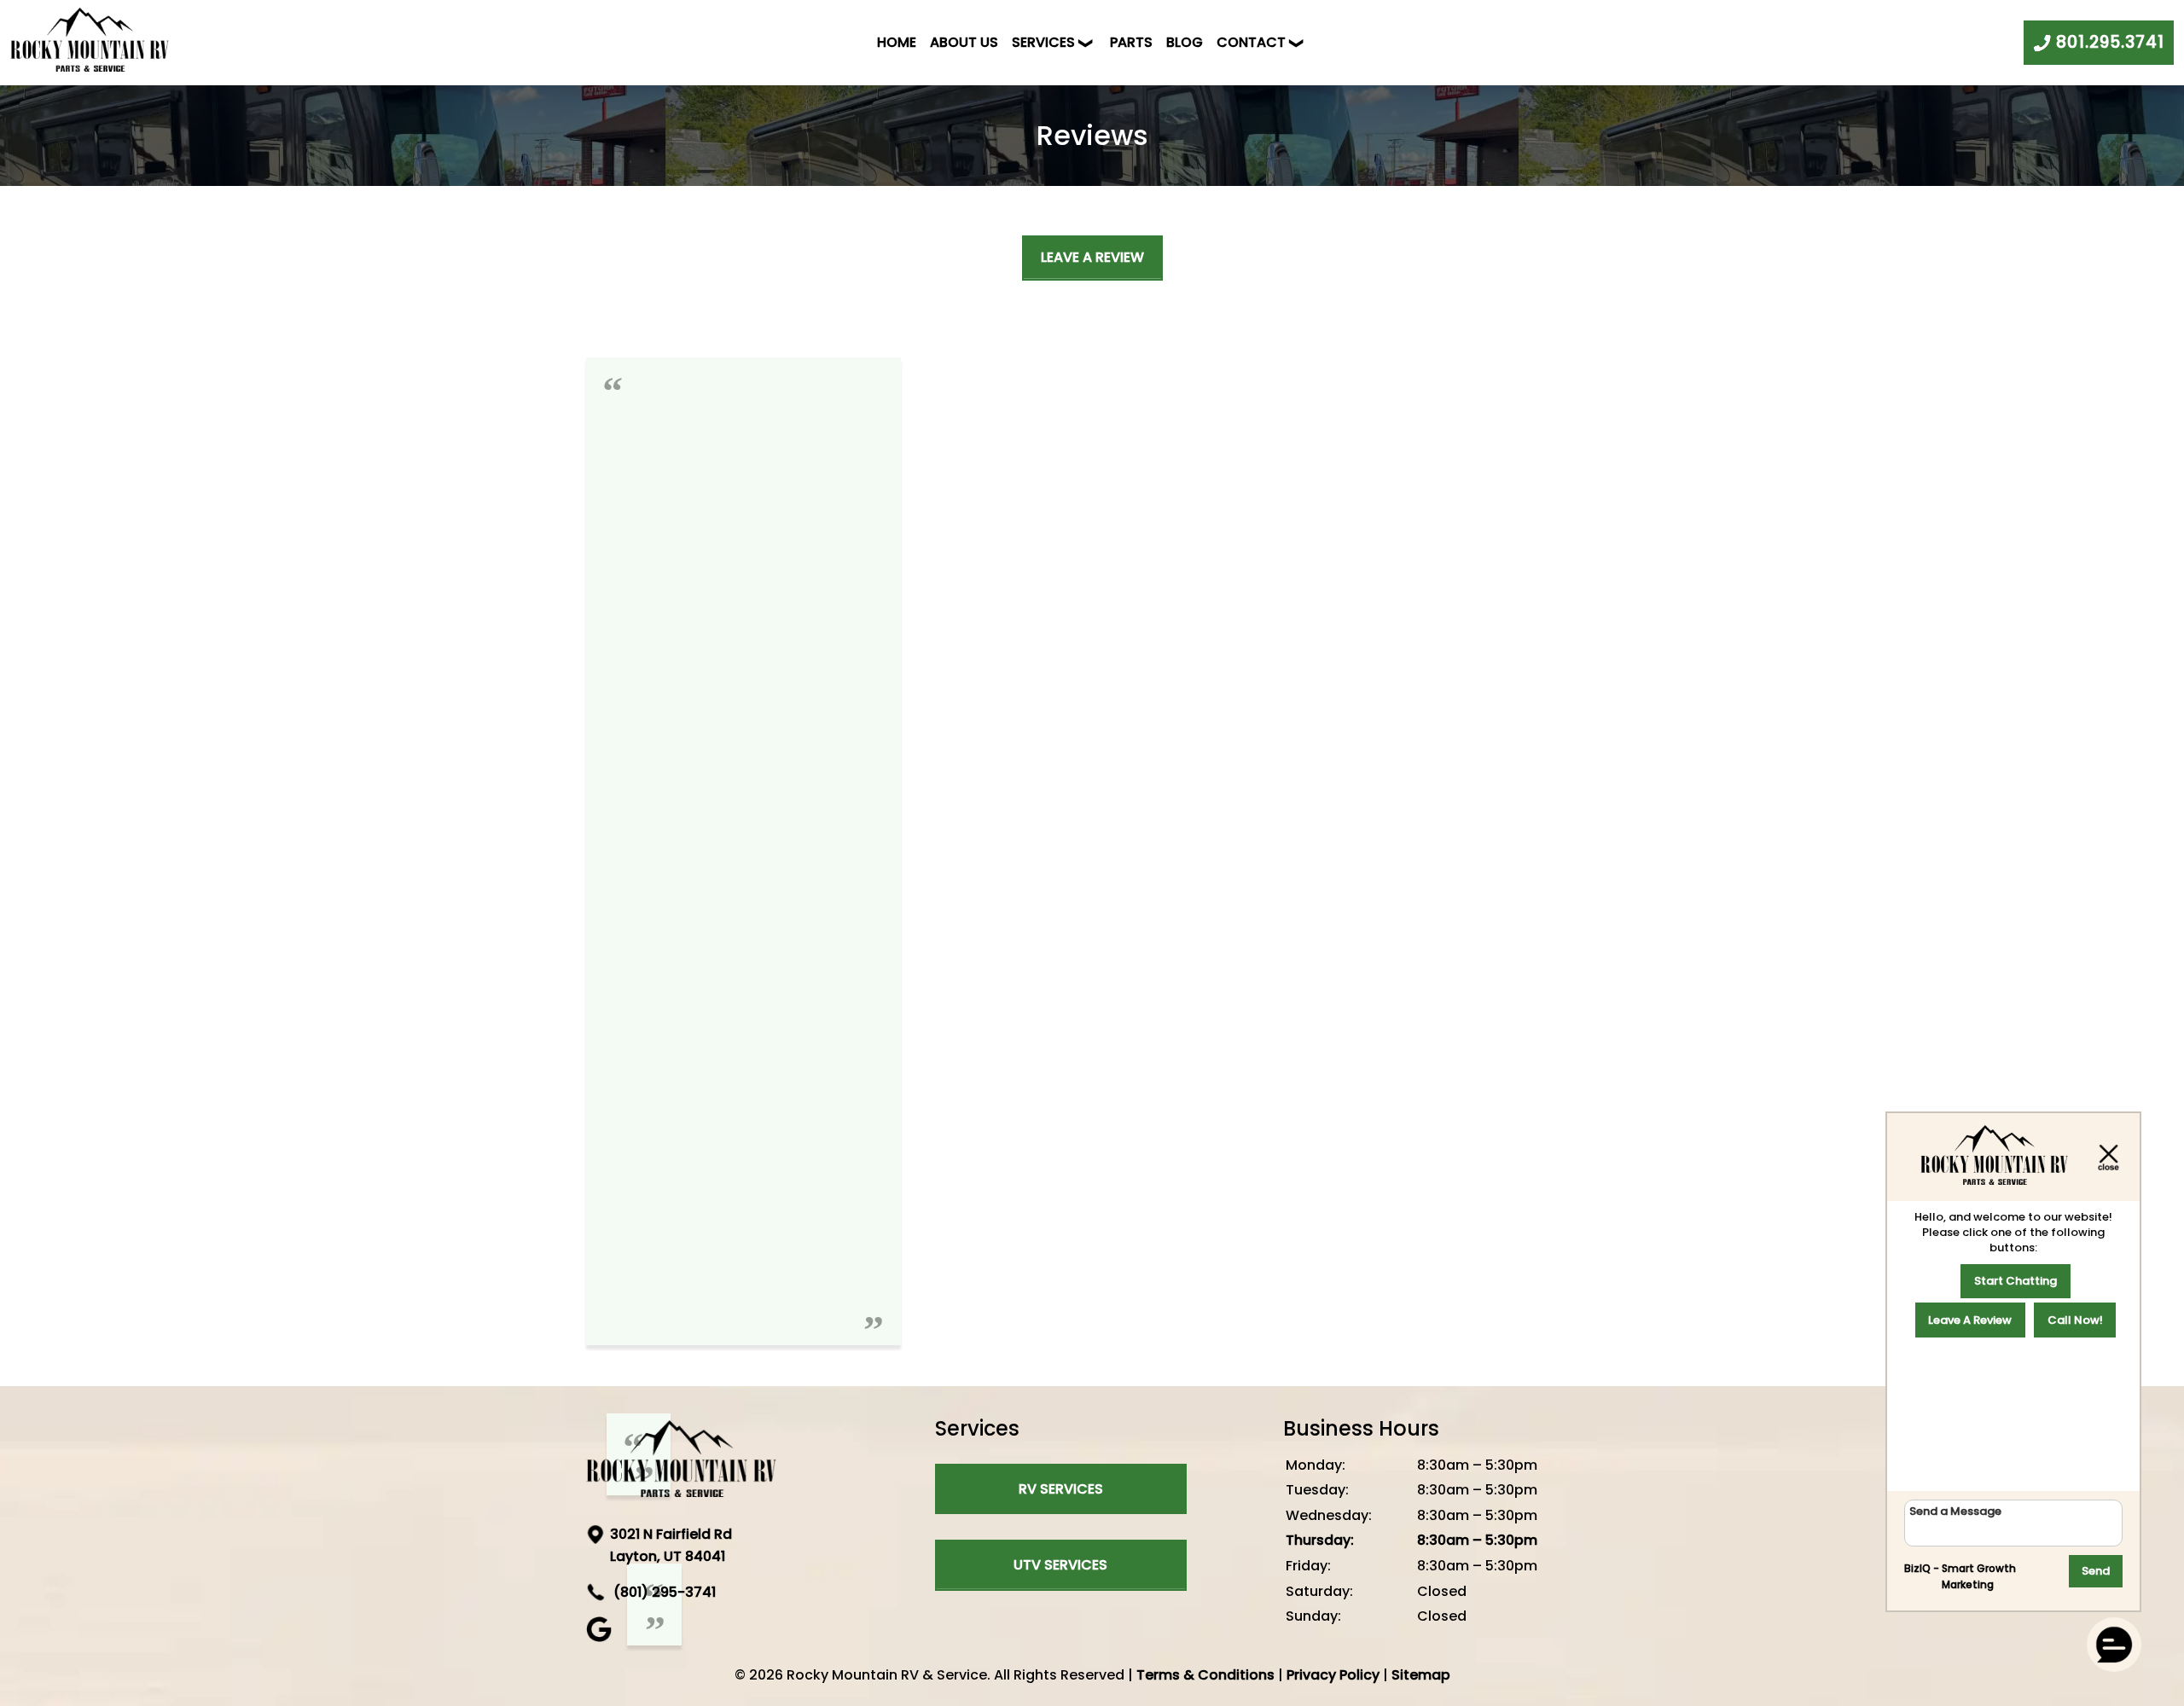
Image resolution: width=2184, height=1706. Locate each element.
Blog (1185, 42)
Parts (1131, 42)
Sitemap (1421, 1675)
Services (1043, 42)
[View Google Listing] (601, 1637)
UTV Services (1060, 1565)
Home (897, 42)
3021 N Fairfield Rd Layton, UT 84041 (671, 1545)
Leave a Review (1092, 257)
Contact (1251, 42)
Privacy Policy (1333, 1675)
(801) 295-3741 (663, 1592)
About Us (964, 42)
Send (2096, 1571)
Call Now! (2075, 1320)
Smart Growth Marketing (1979, 1577)
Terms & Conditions (1205, 1675)
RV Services (1061, 1489)
